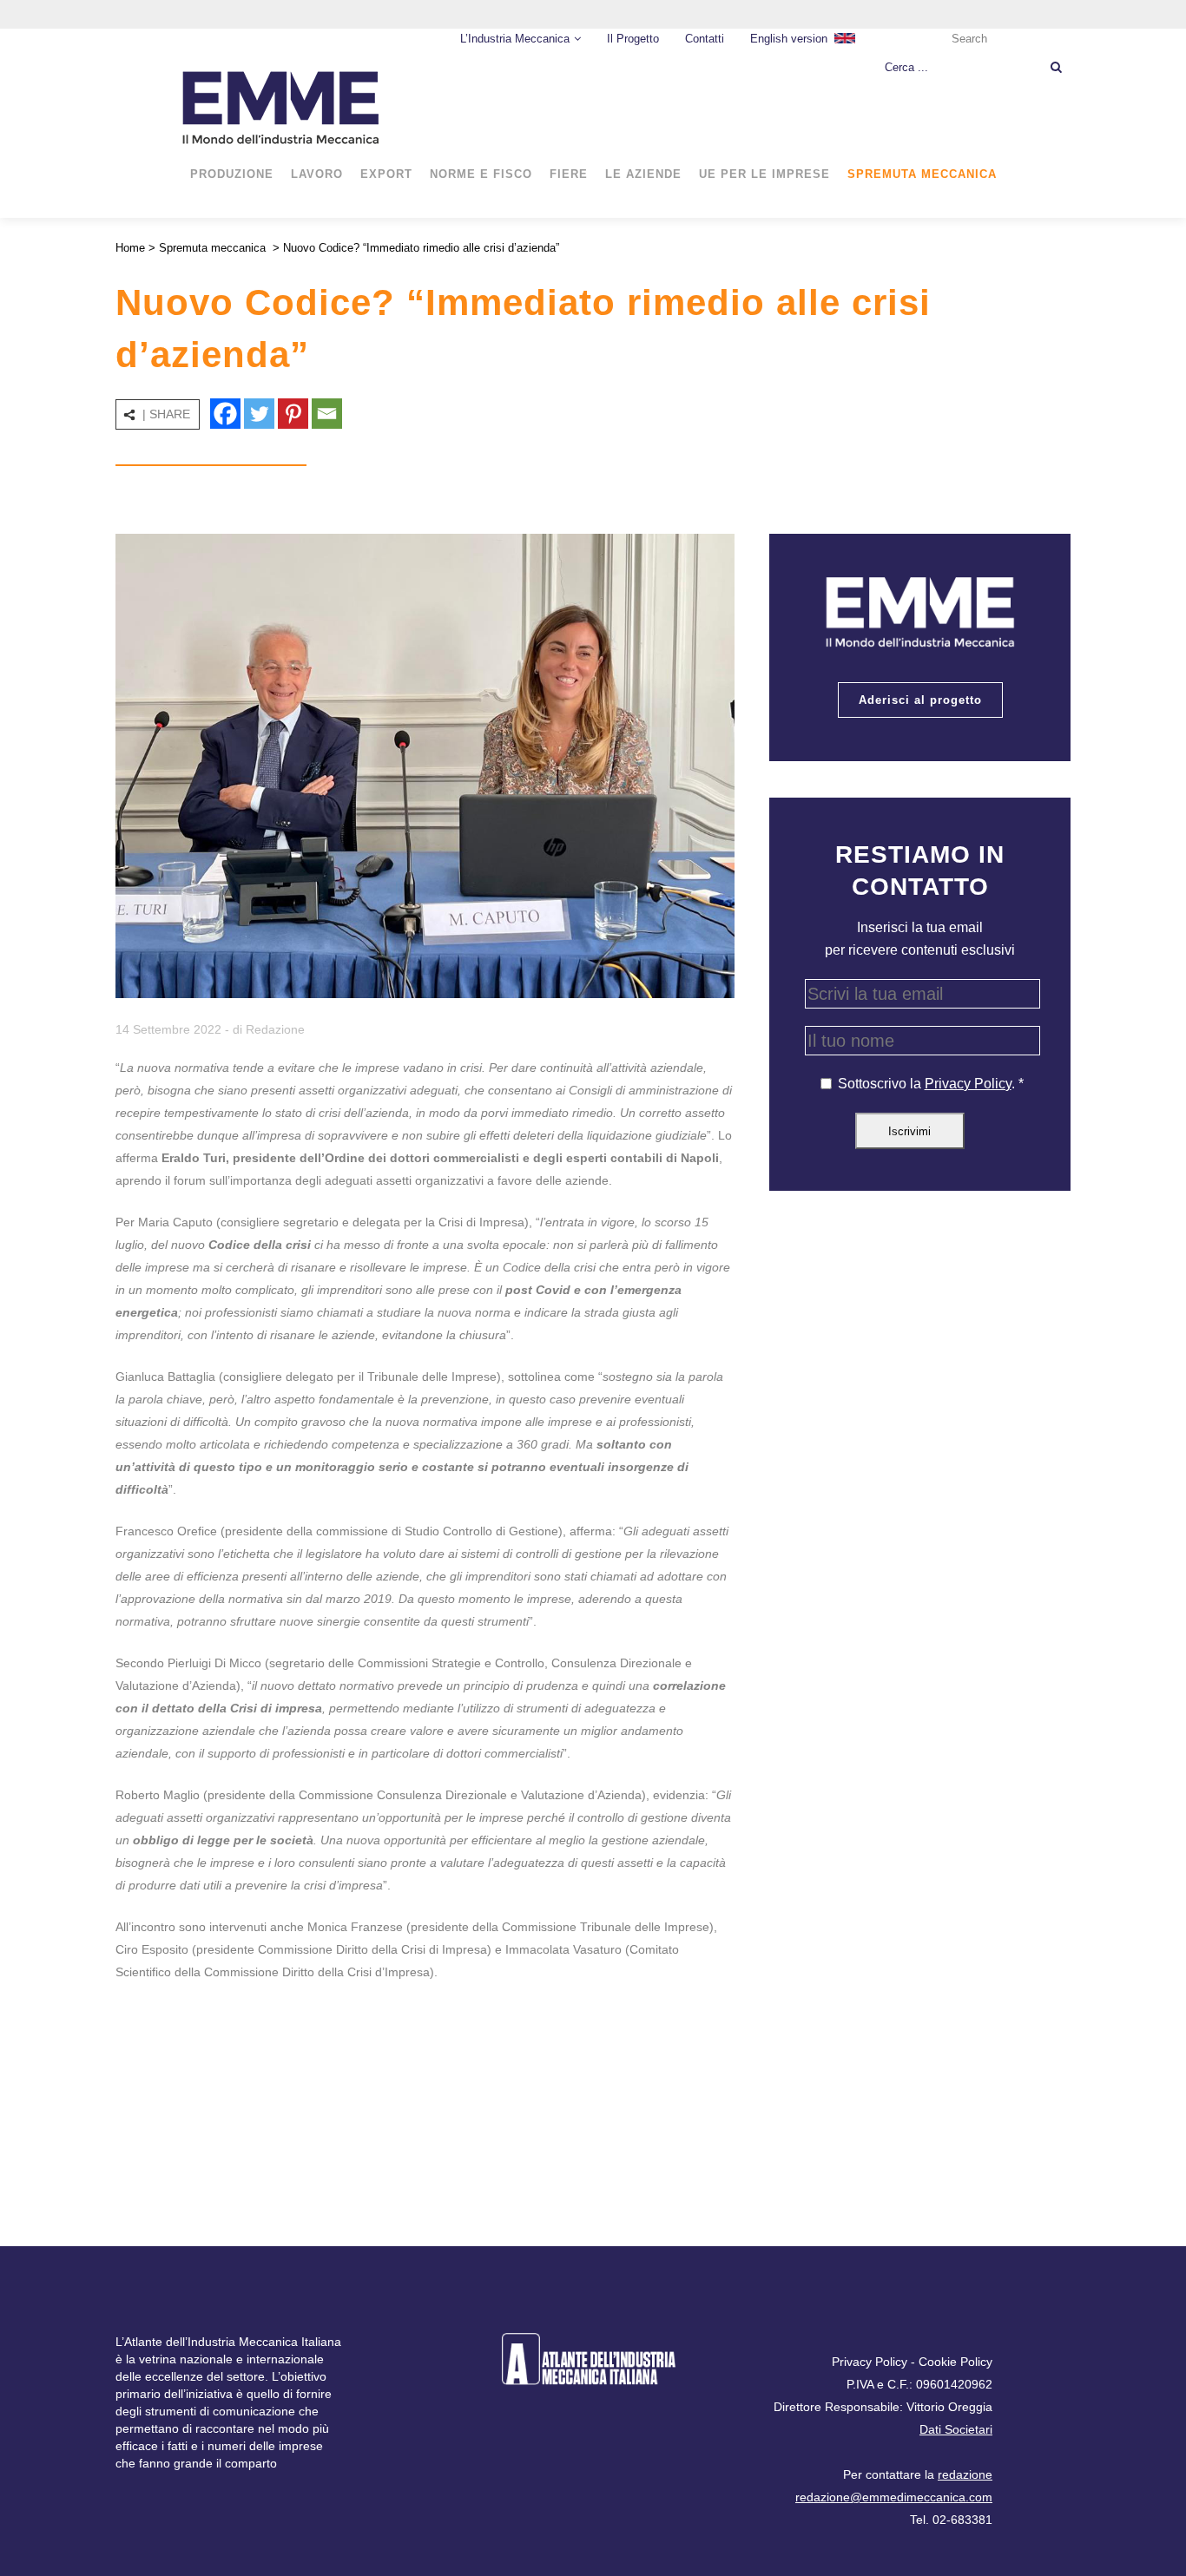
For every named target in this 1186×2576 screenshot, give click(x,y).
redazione (965, 2474)
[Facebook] (225, 414)
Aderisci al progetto (920, 700)
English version (789, 39)
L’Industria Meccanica (515, 39)
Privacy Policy (968, 1084)
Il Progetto (633, 39)
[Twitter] (259, 414)
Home (130, 248)
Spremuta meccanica (212, 248)
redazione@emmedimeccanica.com (894, 2497)
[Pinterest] (293, 414)
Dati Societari (956, 2429)
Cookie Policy (955, 2362)
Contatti (705, 39)
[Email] (327, 414)
